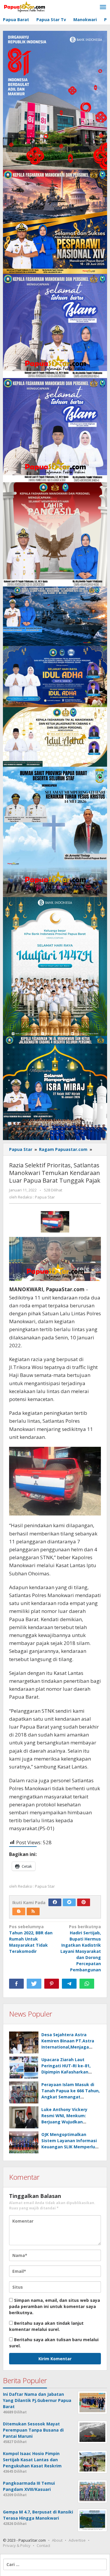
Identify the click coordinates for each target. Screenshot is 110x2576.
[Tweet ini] (34, 1984)
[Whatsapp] (87, 1984)
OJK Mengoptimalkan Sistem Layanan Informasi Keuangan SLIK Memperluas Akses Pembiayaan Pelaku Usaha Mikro (71, 2147)
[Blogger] (19, 1911)
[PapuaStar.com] (25, 7)
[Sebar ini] (16, 1984)
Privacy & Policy (17, 2545)
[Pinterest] (84, 1902)
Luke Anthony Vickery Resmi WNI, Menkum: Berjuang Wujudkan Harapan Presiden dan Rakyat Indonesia (65, 2122)
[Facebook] (55, 1902)
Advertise (77, 2540)
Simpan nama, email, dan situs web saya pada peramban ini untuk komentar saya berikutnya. (55, 2306)
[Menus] (103, 7)
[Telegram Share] (69, 1984)
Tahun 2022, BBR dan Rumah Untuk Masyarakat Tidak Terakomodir (31, 1939)
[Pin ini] (52, 1984)
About (57, 2540)
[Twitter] (69, 1902)
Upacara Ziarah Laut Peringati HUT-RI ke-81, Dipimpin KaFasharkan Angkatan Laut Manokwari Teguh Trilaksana (70, 2072)
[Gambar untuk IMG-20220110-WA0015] (55, 1222)
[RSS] (33, 1911)
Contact (43, 2545)
